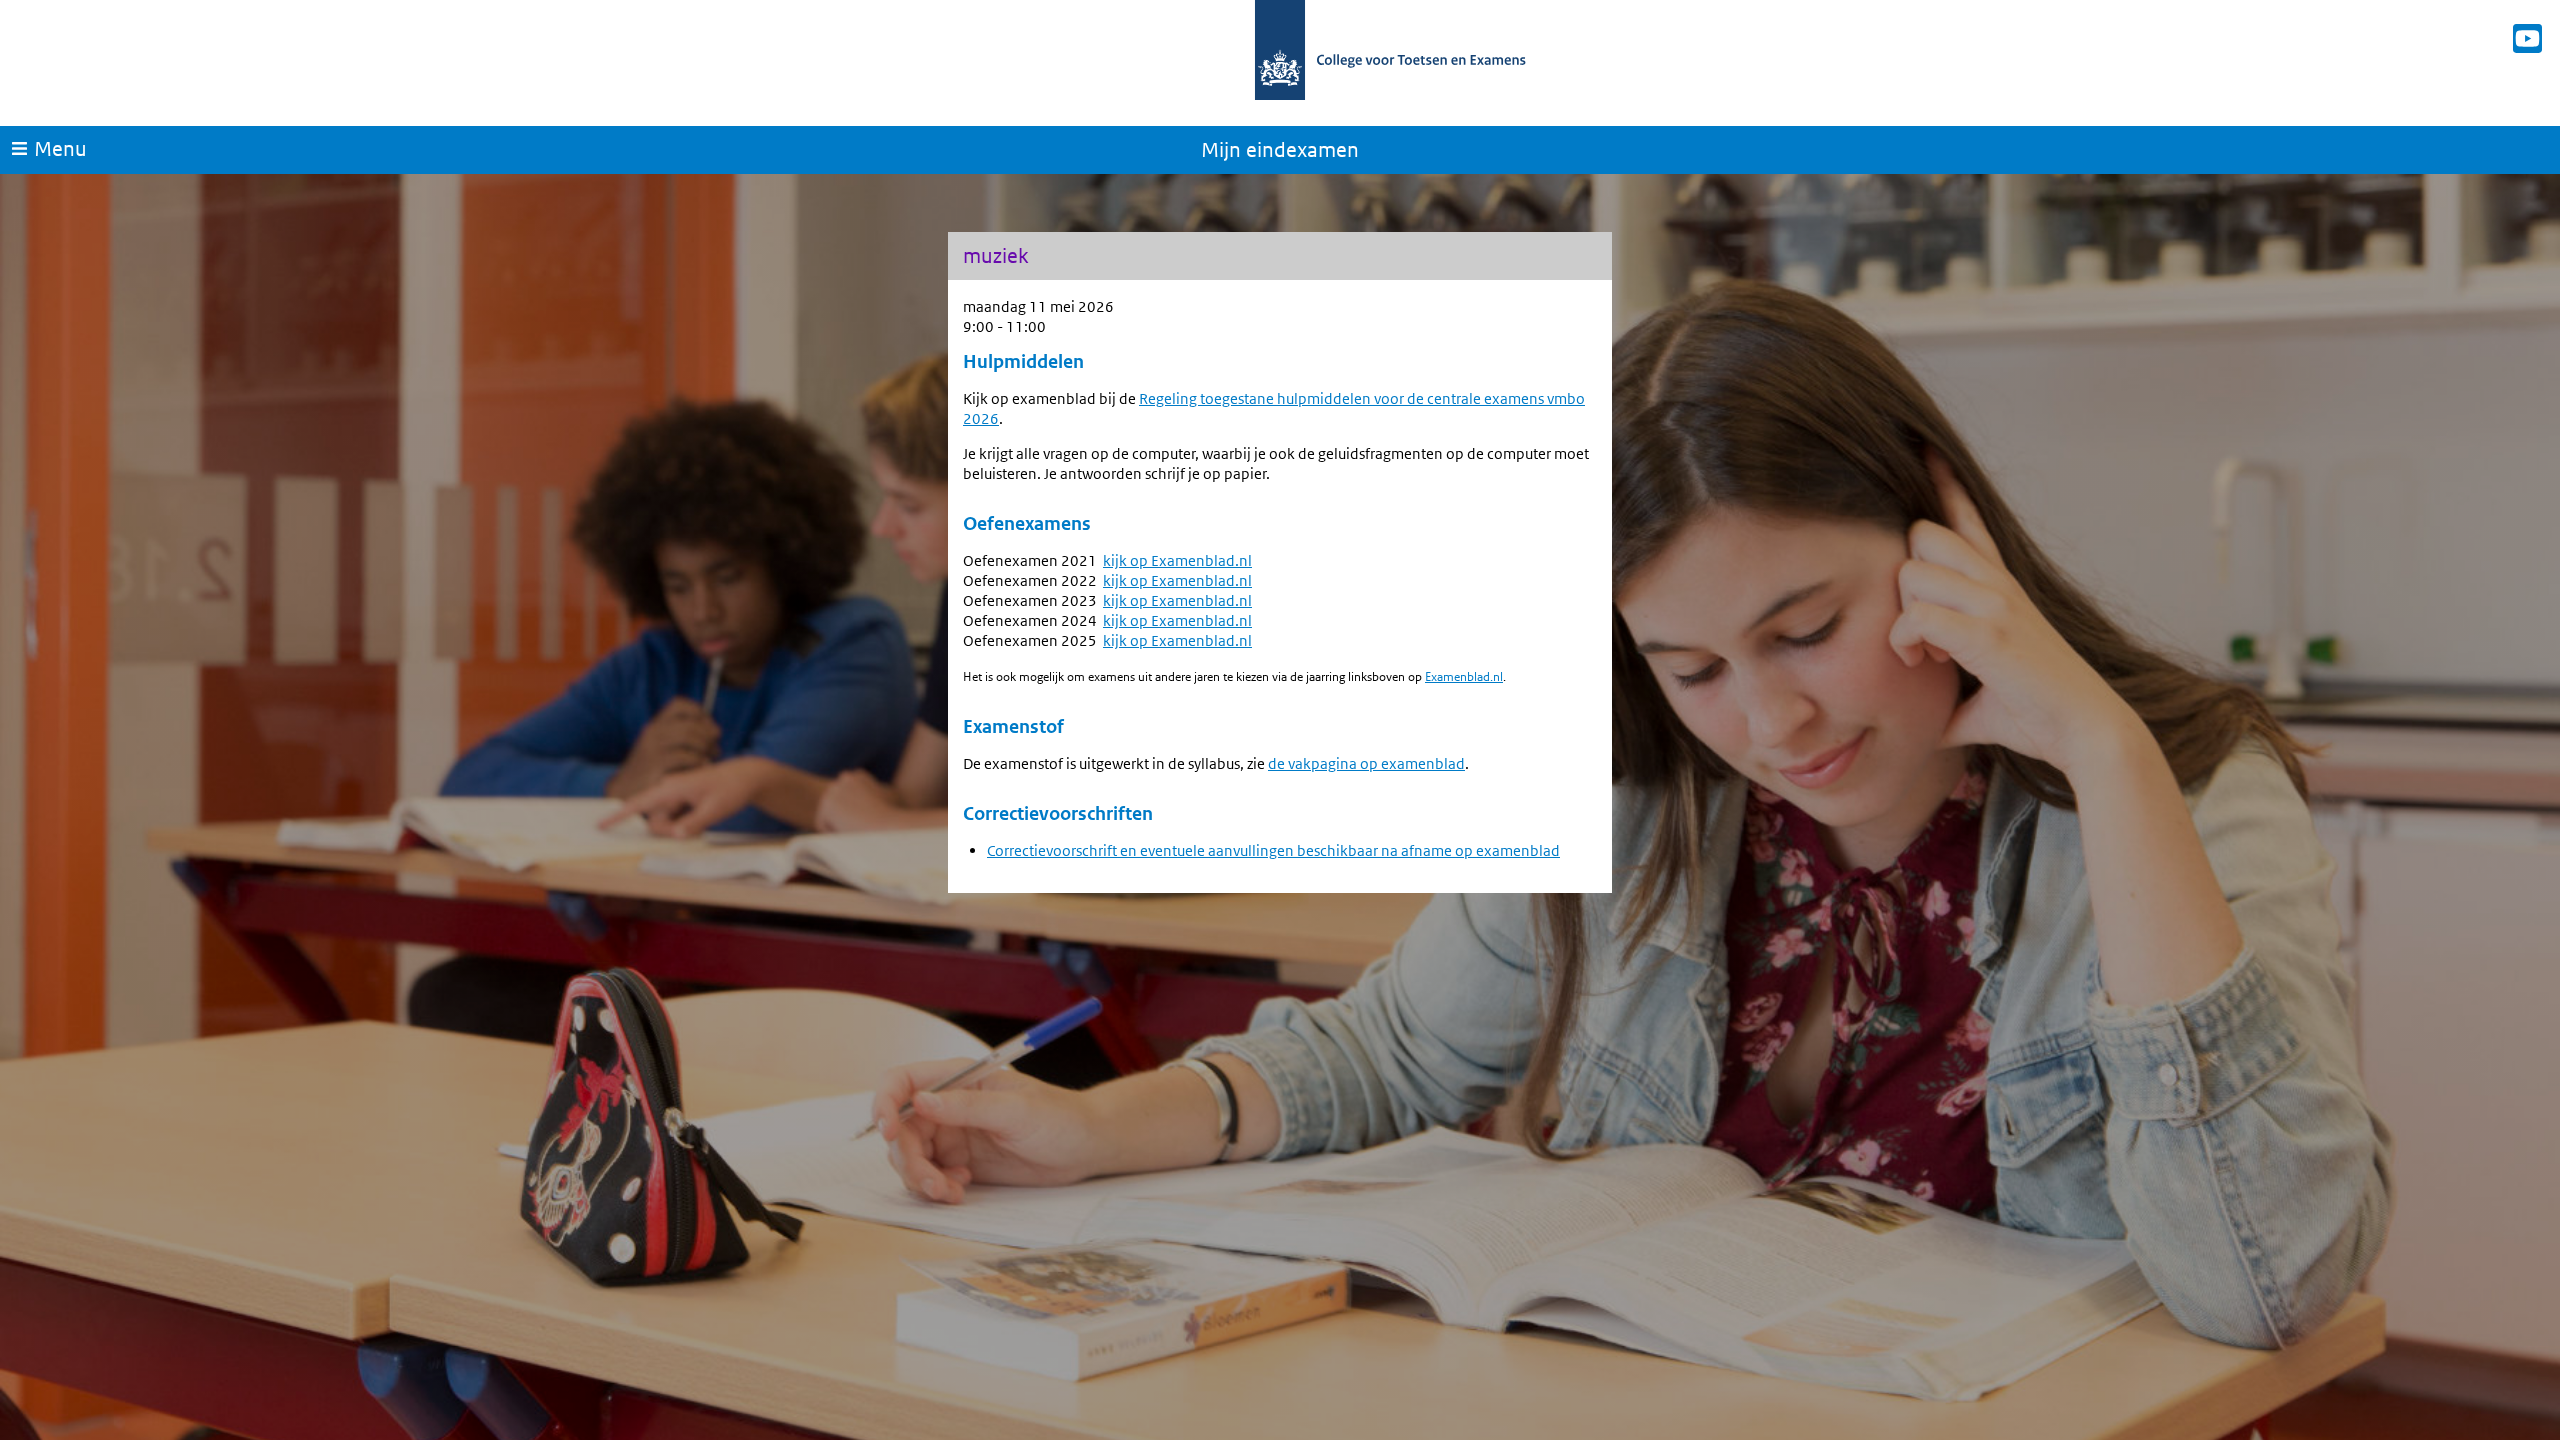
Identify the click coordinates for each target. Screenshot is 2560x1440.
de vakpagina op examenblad (1366, 763)
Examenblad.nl (1464, 676)
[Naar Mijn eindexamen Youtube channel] (2527, 38)
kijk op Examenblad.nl (1177, 560)
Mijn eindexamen (1280, 150)
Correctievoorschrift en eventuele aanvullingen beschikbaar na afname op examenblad (1273, 850)
